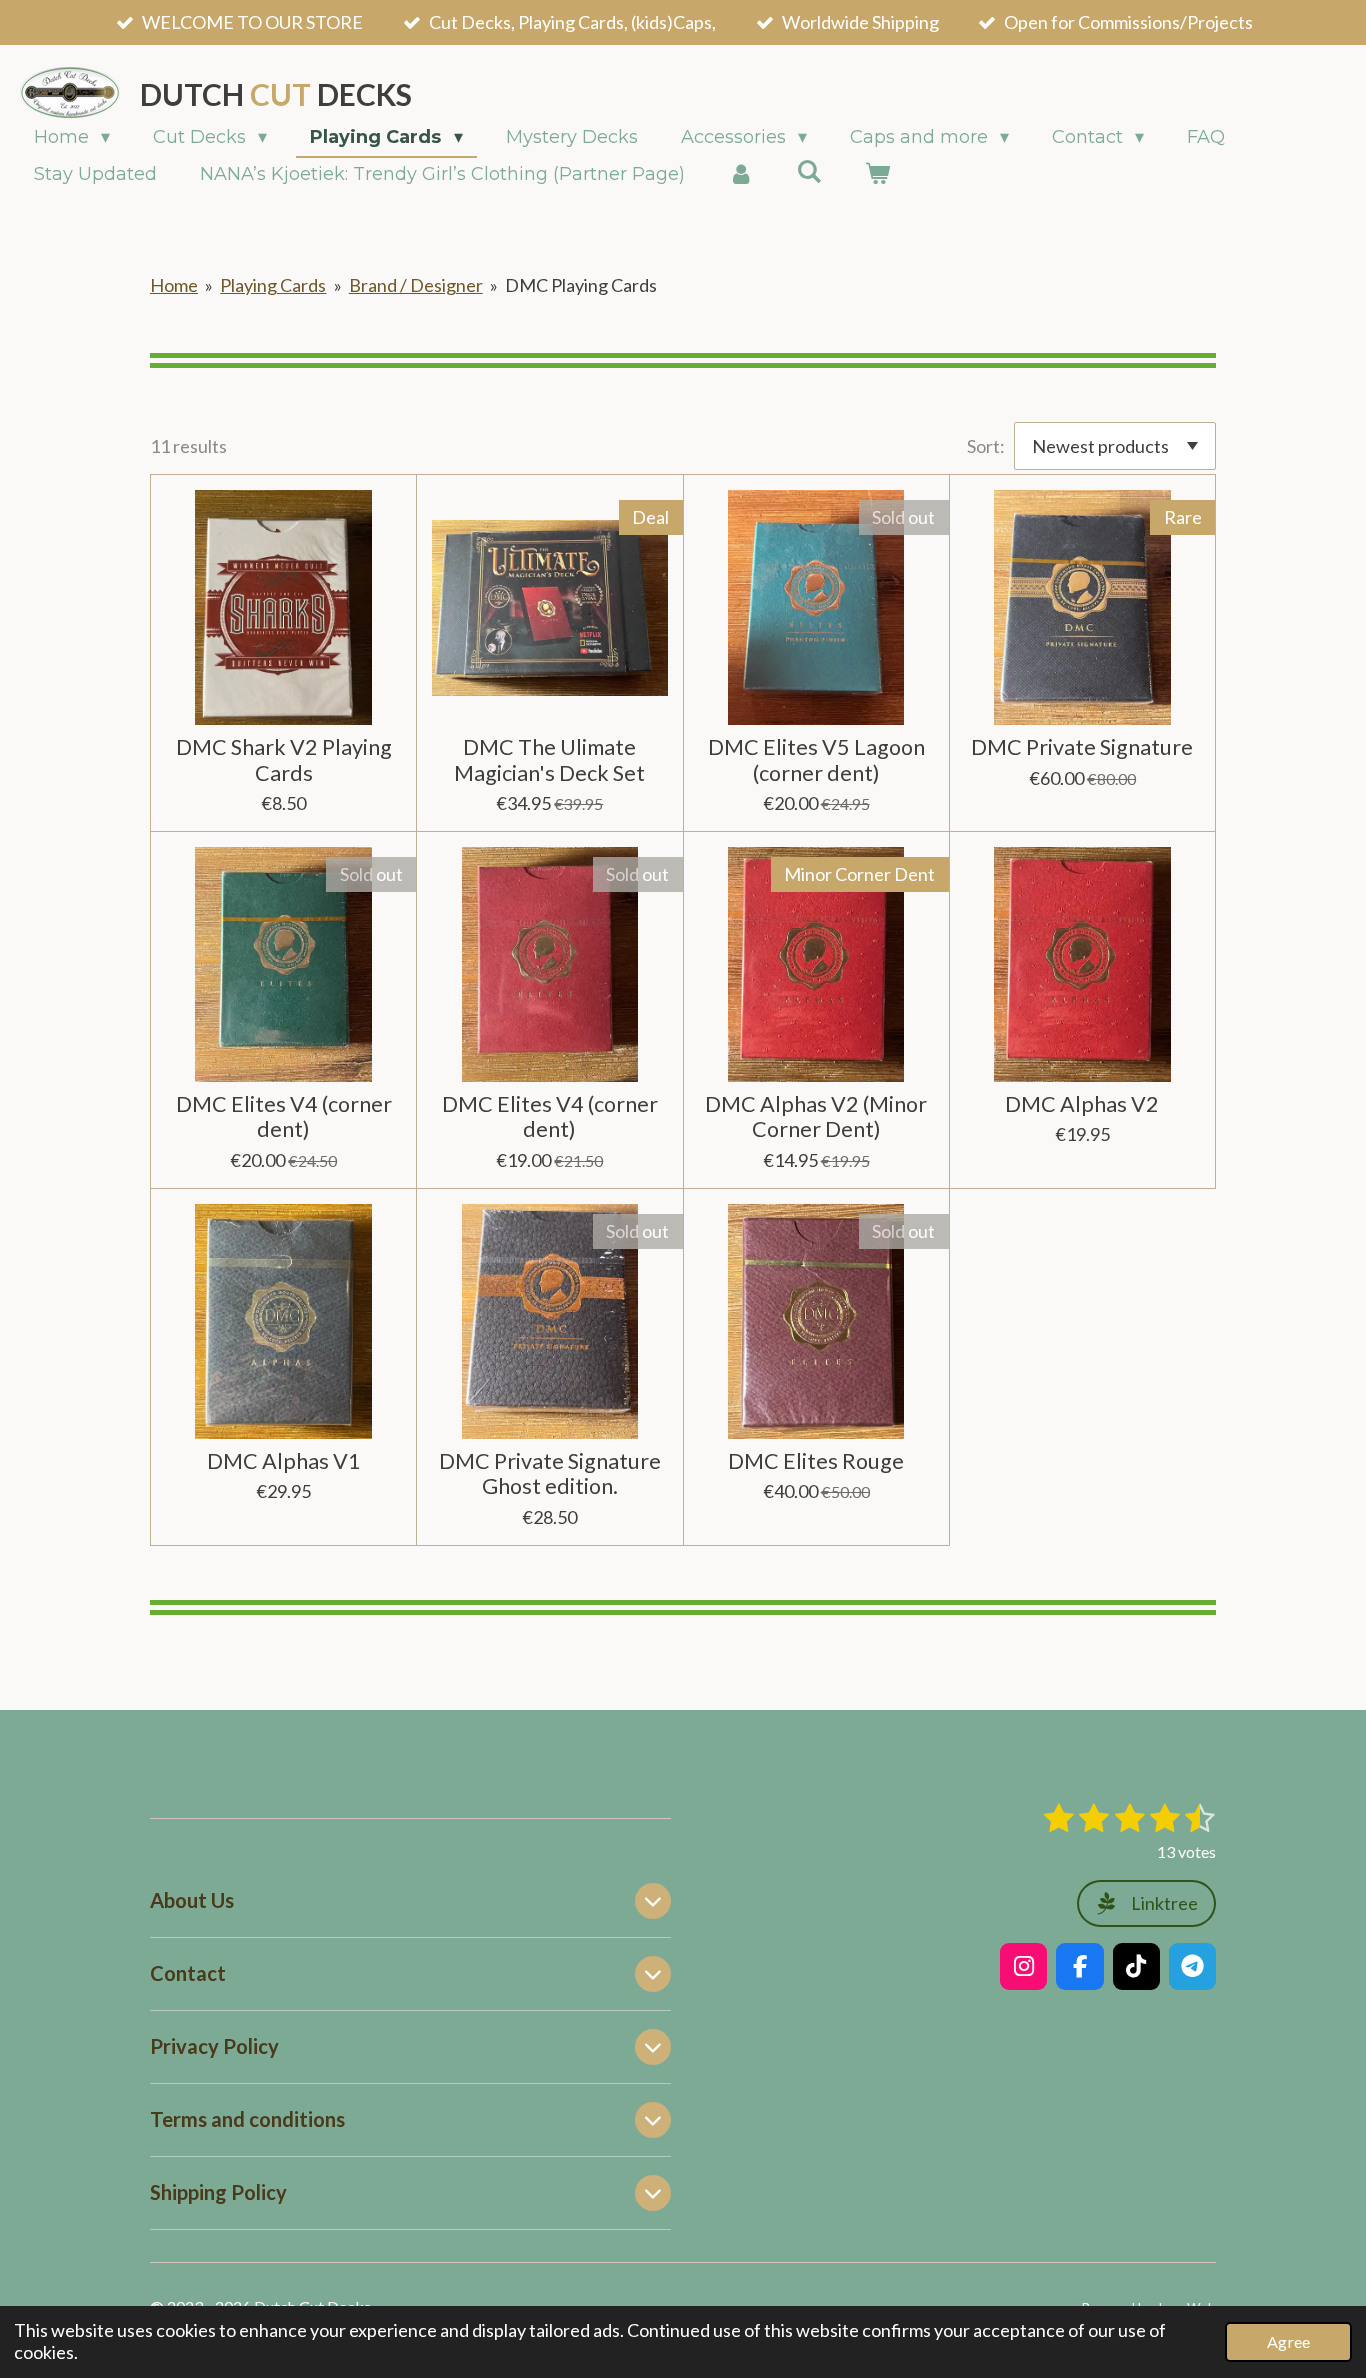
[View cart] (876, 174)
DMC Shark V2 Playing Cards (284, 760)
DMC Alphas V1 (284, 1461)
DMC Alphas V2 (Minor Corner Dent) (816, 1117)
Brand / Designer (416, 285)
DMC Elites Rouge (816, 1461)
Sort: (986, 446)
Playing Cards (273, 285)
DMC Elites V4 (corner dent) (284, 1117)
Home (174, 285)
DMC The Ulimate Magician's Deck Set (549, 760)
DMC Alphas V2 (1082, 1104)
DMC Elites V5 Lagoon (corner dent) (816, 760)
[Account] (740, 174)
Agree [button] (1288, 2341)
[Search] (808, 172)
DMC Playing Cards (581, 285)
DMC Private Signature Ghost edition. (550, 1474)
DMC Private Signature (1082, 747)
